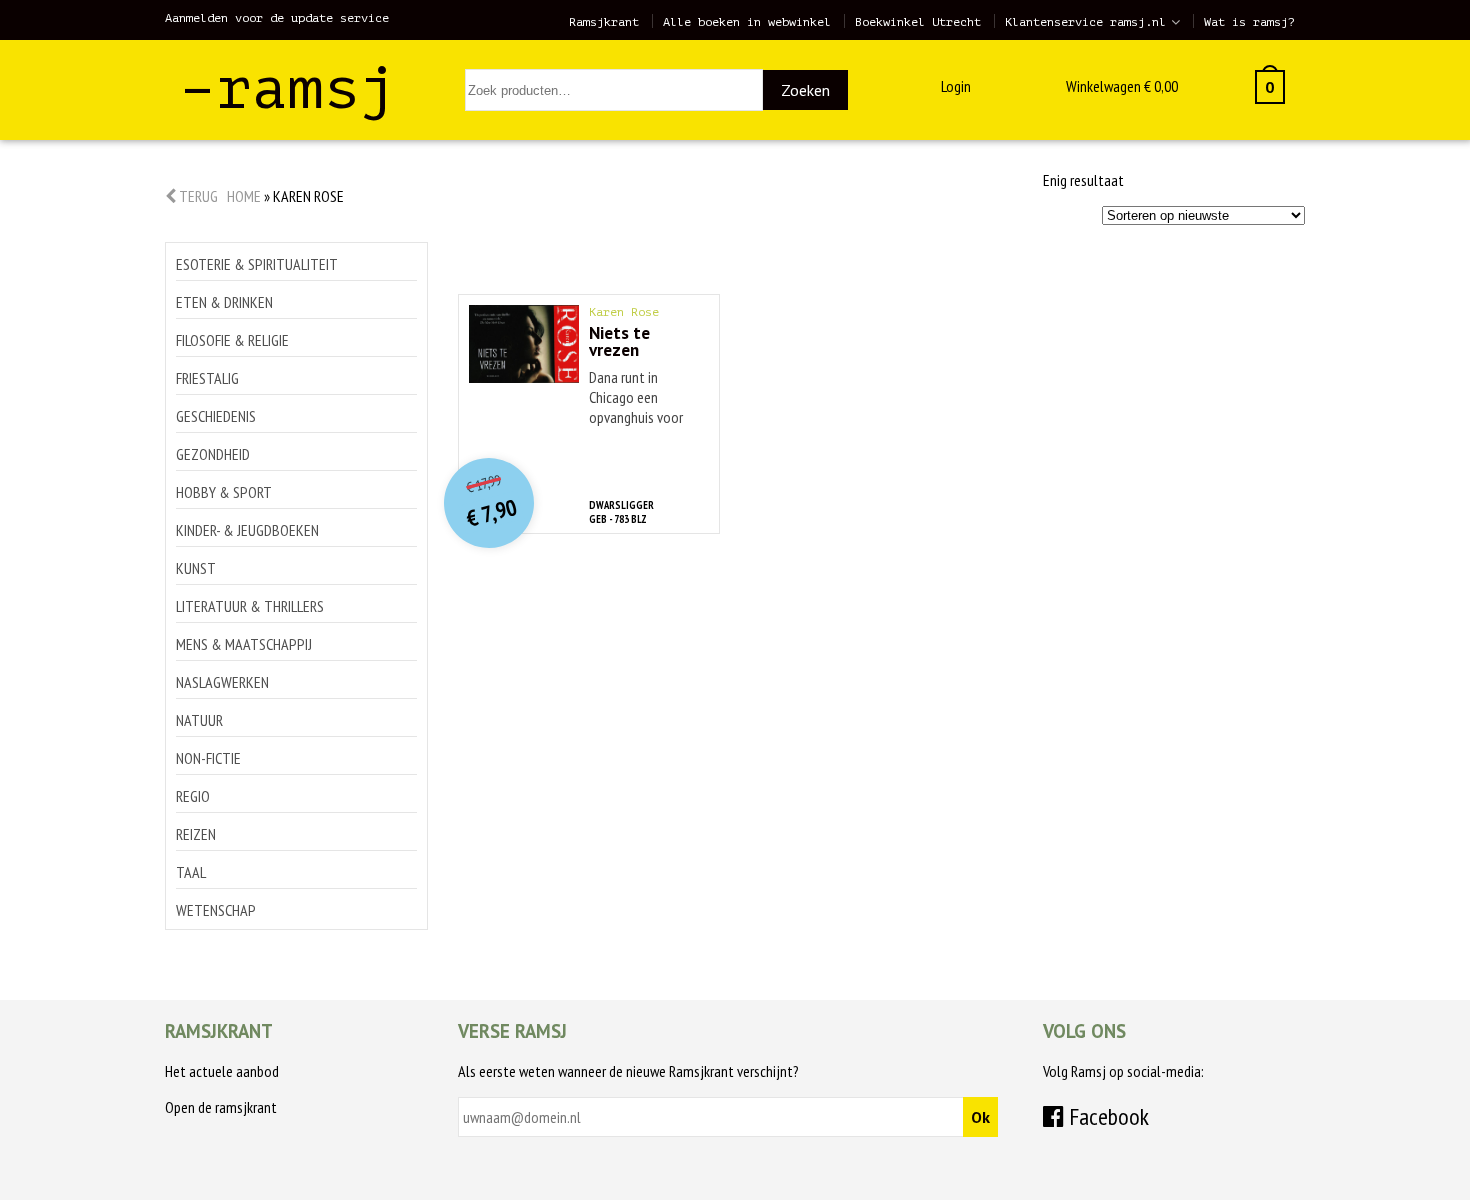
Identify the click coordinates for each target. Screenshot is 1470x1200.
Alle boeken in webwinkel (747, 22)
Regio (193, 796)
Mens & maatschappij (244, 644)
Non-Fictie (208, 758)
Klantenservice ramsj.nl (1085, 22)
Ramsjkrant (604, 22)
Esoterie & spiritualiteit (257, 264)
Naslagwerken (222, 682)
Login (956, 86)
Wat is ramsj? (1249, 22)
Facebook (1106, 1116)
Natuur (199, 720)
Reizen (196, 834)
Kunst (196, 568)
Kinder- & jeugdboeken (247, 530)
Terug (197, 196)
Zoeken (805, 90)
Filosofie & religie (232, 340)
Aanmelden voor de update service (277, 18)
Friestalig (207, 378)
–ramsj (288, 88)
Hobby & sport (224, 492)
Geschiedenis (216, 416)
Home (244, 196)
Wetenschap (216, 910)
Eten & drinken (224, 302)
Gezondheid (213, 454)
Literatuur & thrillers (250, 606)
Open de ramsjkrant (221, 1107)
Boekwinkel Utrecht (918, 22)
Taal (191, 872)
